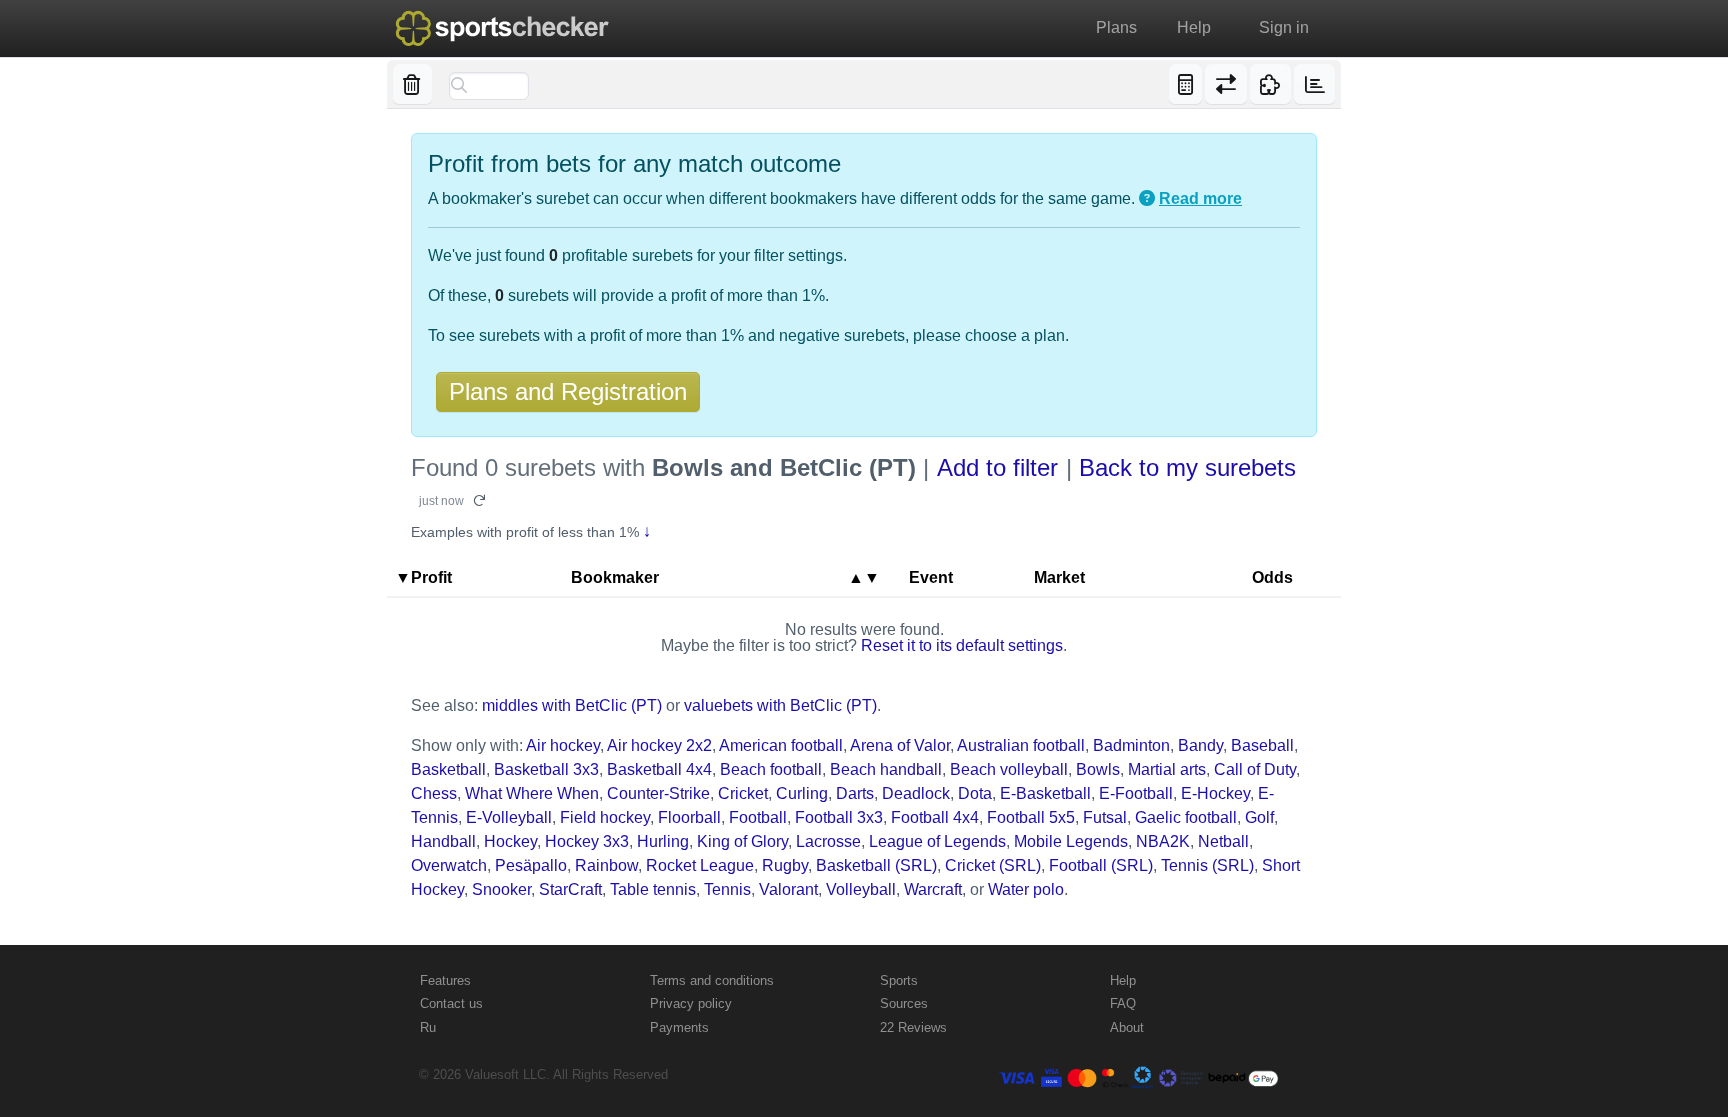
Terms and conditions (712, 980)
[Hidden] (412, 84)
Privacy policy (691, 1003)
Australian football (1021, 745)
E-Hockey (1215, 793)
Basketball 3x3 (546, 769)
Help (1194, 27)
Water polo (1026, 889)
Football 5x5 (1031, 817)
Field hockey (605, 817)
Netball (1223, 841)
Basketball (448, 769)
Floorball (689, 817)
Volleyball (861, 889)
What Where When (532, 793)
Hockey (510, 841)
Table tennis (653, 889)
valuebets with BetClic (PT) (780, 705)
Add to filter (997, 467)
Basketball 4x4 (659, 769)
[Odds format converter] (1225, 84)
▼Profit (423, 577)
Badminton (1131, 745)
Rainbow (606, 865)
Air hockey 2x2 (659, 745)
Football (758, 817)
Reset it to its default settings (962, 645)
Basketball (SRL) (876, 865)
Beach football (771, 769)
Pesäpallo (531, 865)
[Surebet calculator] (1185, 84)
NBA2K (1163, 841)
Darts (855, 793)
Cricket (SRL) (993, 865)
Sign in (1284, 27)
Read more (1200, 198)
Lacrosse (828, 841)
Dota (975, 793)
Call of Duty (1255, 769)
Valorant (788, 889)
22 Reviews (913, 1027)
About (1127, 1027)
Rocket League (700, 865)
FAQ (1123, 1003)
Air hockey (563, 745)
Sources (904, 1003)
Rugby (785, 865)
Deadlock (916, 793)
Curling (802, 793)
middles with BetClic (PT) (572, 705)
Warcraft (933, 889)
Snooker (501, 889)
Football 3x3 (839, 817)
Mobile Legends (1071, 841)
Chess (434, 793)
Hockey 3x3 (587, 841)
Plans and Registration (568, 391)
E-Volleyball (509, 817)
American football (781, 745)
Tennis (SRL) (1207, 865)
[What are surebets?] (1147, 199)
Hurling (663, 841)
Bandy (1200, 745)
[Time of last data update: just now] (1314, 84)
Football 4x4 (935, 817)
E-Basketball (1045, 793)
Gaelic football (1186, 817)
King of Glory (742, 841)
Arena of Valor (900, 745)
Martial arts (1167, 769)
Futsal (1105, 817)
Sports (899, 980)
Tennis (727, 889)
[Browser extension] (1270, 84)
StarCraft (570, 889)
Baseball (1262, 745)
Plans (1116, 27)
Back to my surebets (1187, 467)
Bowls (1098, 769)
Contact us (451, 1003)
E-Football (1136, 793)
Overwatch (449, 865)
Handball (443, 841)
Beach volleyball (1009, 769)
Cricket (743, 793)
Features (445, 980)
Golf (1259, 817)
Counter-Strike (658, 793)
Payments (679, 1027)
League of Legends (937, 841)
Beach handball (886, 769)
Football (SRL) (1101, 865)
